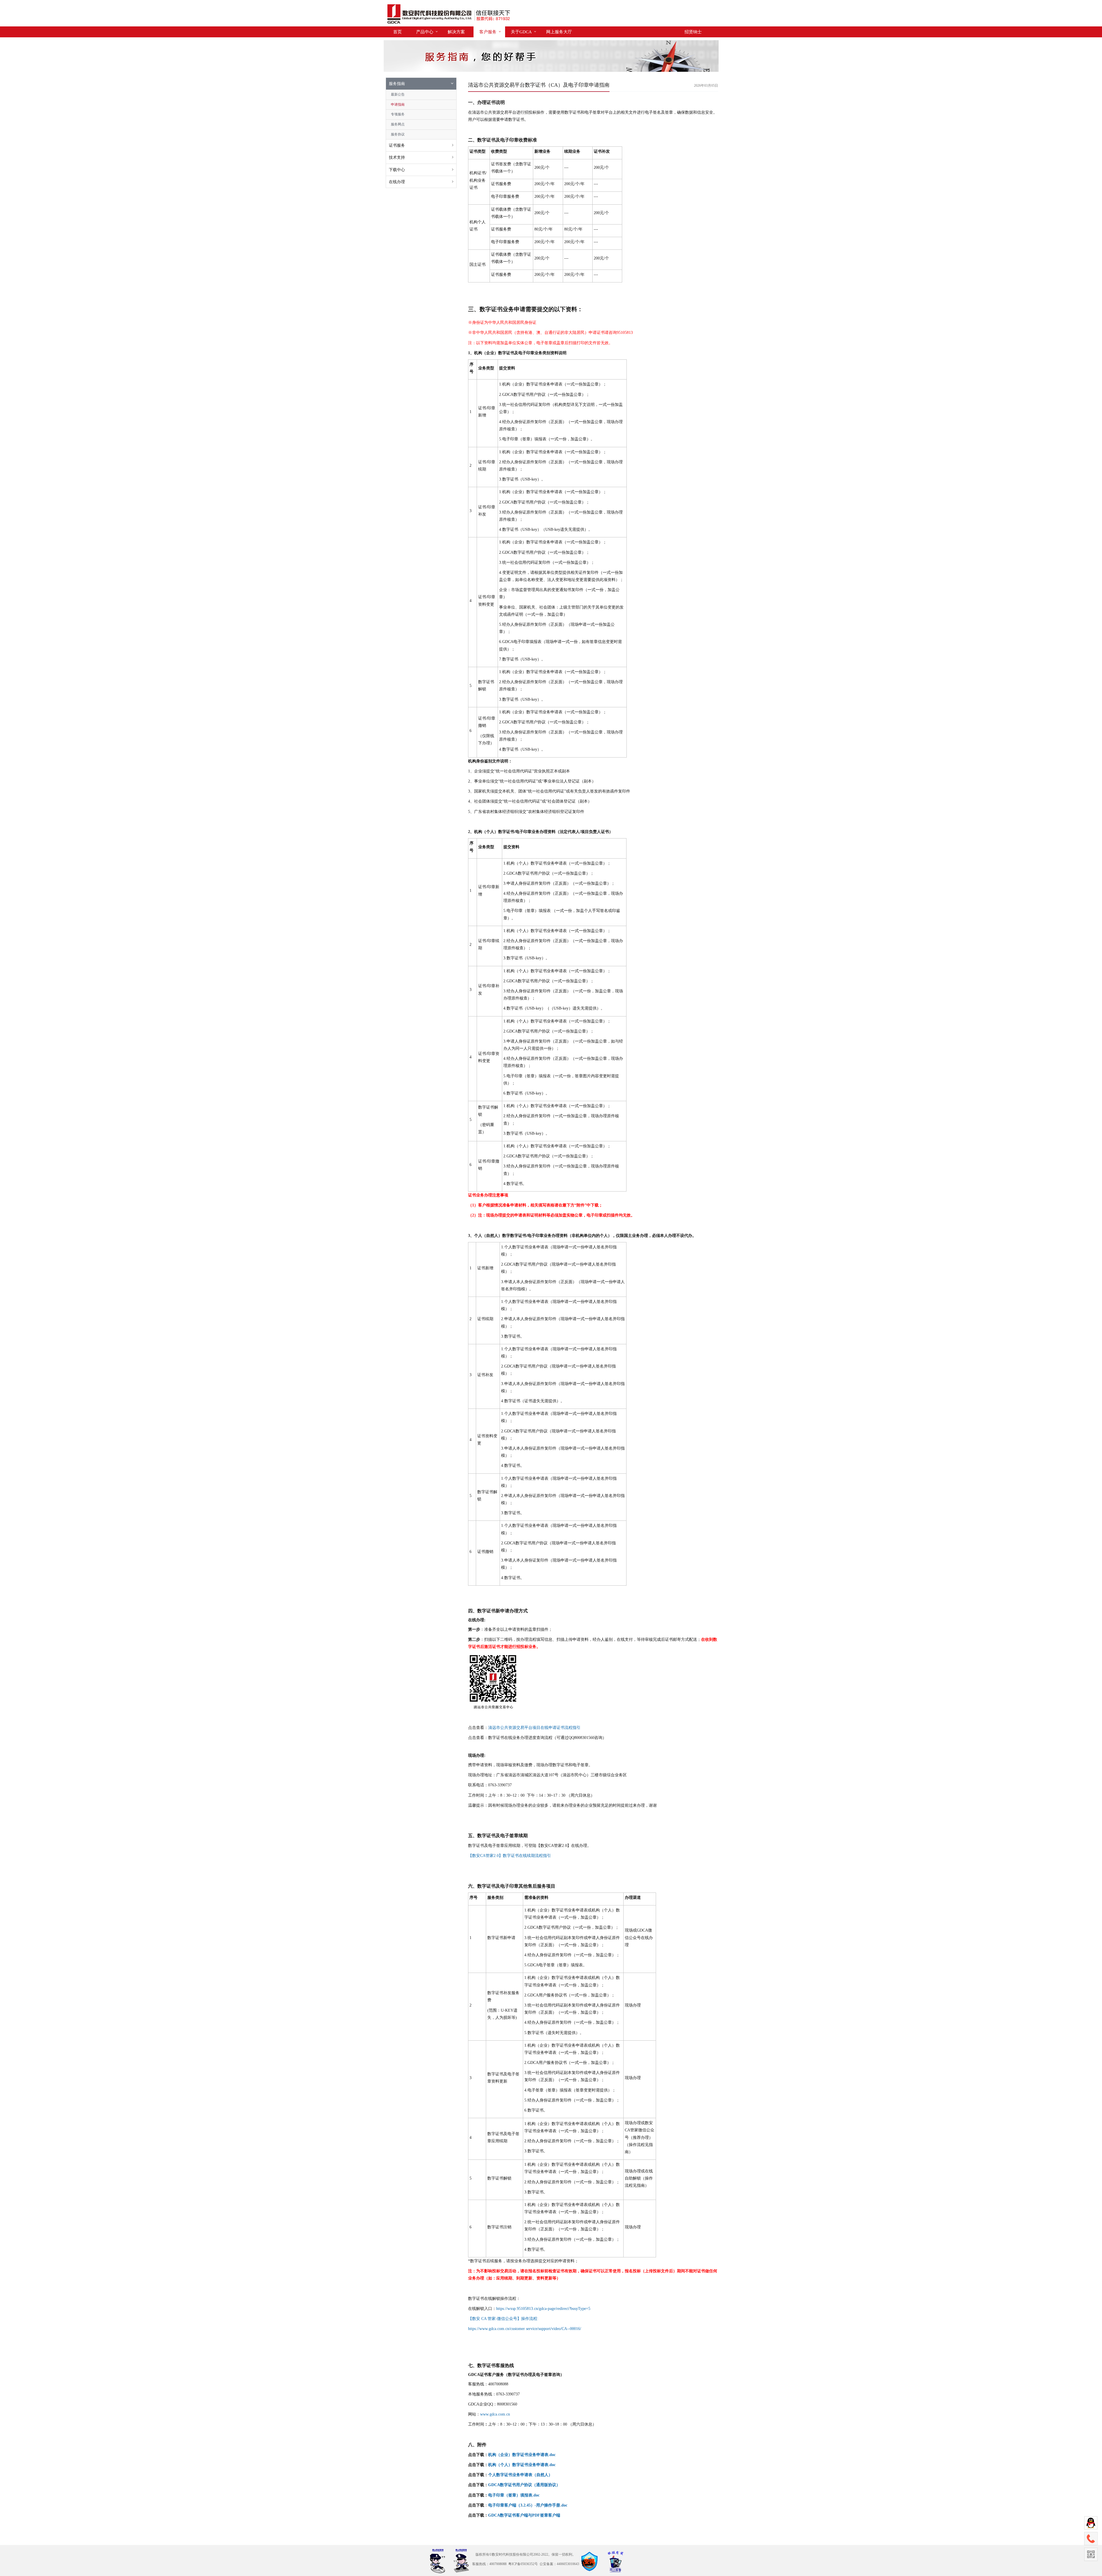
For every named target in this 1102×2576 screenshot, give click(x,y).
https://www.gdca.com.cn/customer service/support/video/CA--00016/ (525, 2329)
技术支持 (397, 157)
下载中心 (397, 170)
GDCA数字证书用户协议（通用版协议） (524, 2485)
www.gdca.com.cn (495, 2414)
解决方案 (456, 32)
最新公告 (398, 94)
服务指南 (397, 84)
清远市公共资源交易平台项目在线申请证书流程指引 (534, 1728)
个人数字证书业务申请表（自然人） (520, 2475)
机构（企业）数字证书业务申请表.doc (522, 2455)
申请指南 (398, 104)
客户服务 (488, 32)
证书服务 (397, 145)
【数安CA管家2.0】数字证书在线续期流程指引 (510, 1856)
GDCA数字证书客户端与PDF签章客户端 (524, 2515)
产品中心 (425, 32)
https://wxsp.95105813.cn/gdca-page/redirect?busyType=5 (543, 2309)
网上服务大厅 (559, 32)
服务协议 (398, 134)
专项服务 (398, 114)
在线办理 (397, 182)
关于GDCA (521, 32)
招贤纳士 (693, 32)
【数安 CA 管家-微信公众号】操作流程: (503, 2319)
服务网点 (398, 124)
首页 (397, 32)
